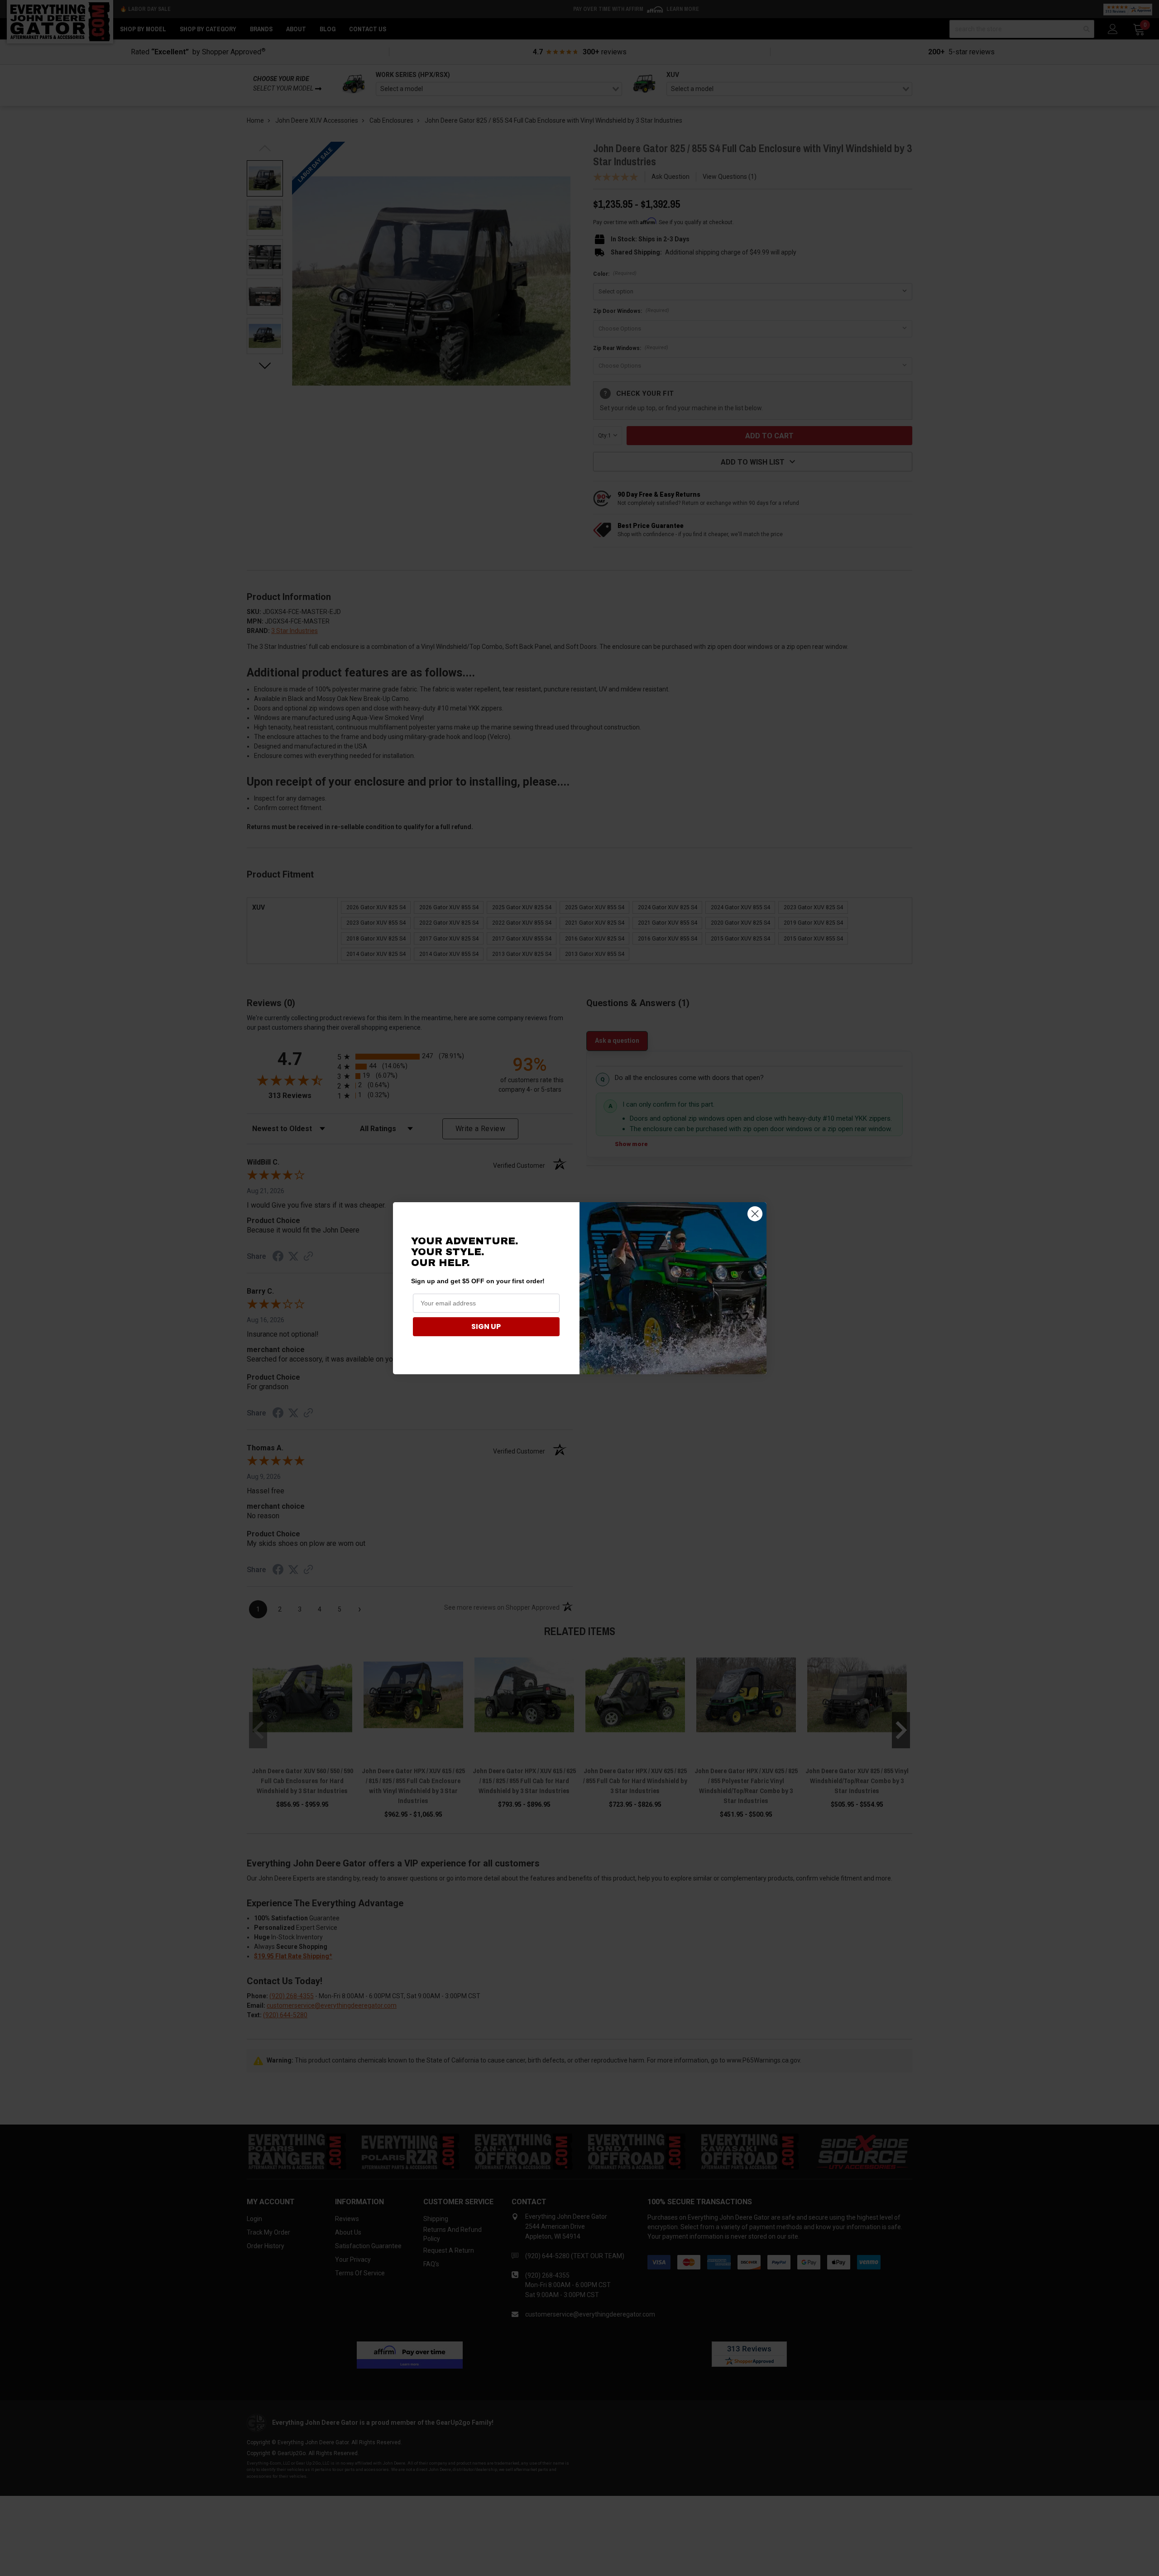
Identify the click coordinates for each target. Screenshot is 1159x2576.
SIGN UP (486, 1326)
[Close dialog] (755, 1214)
